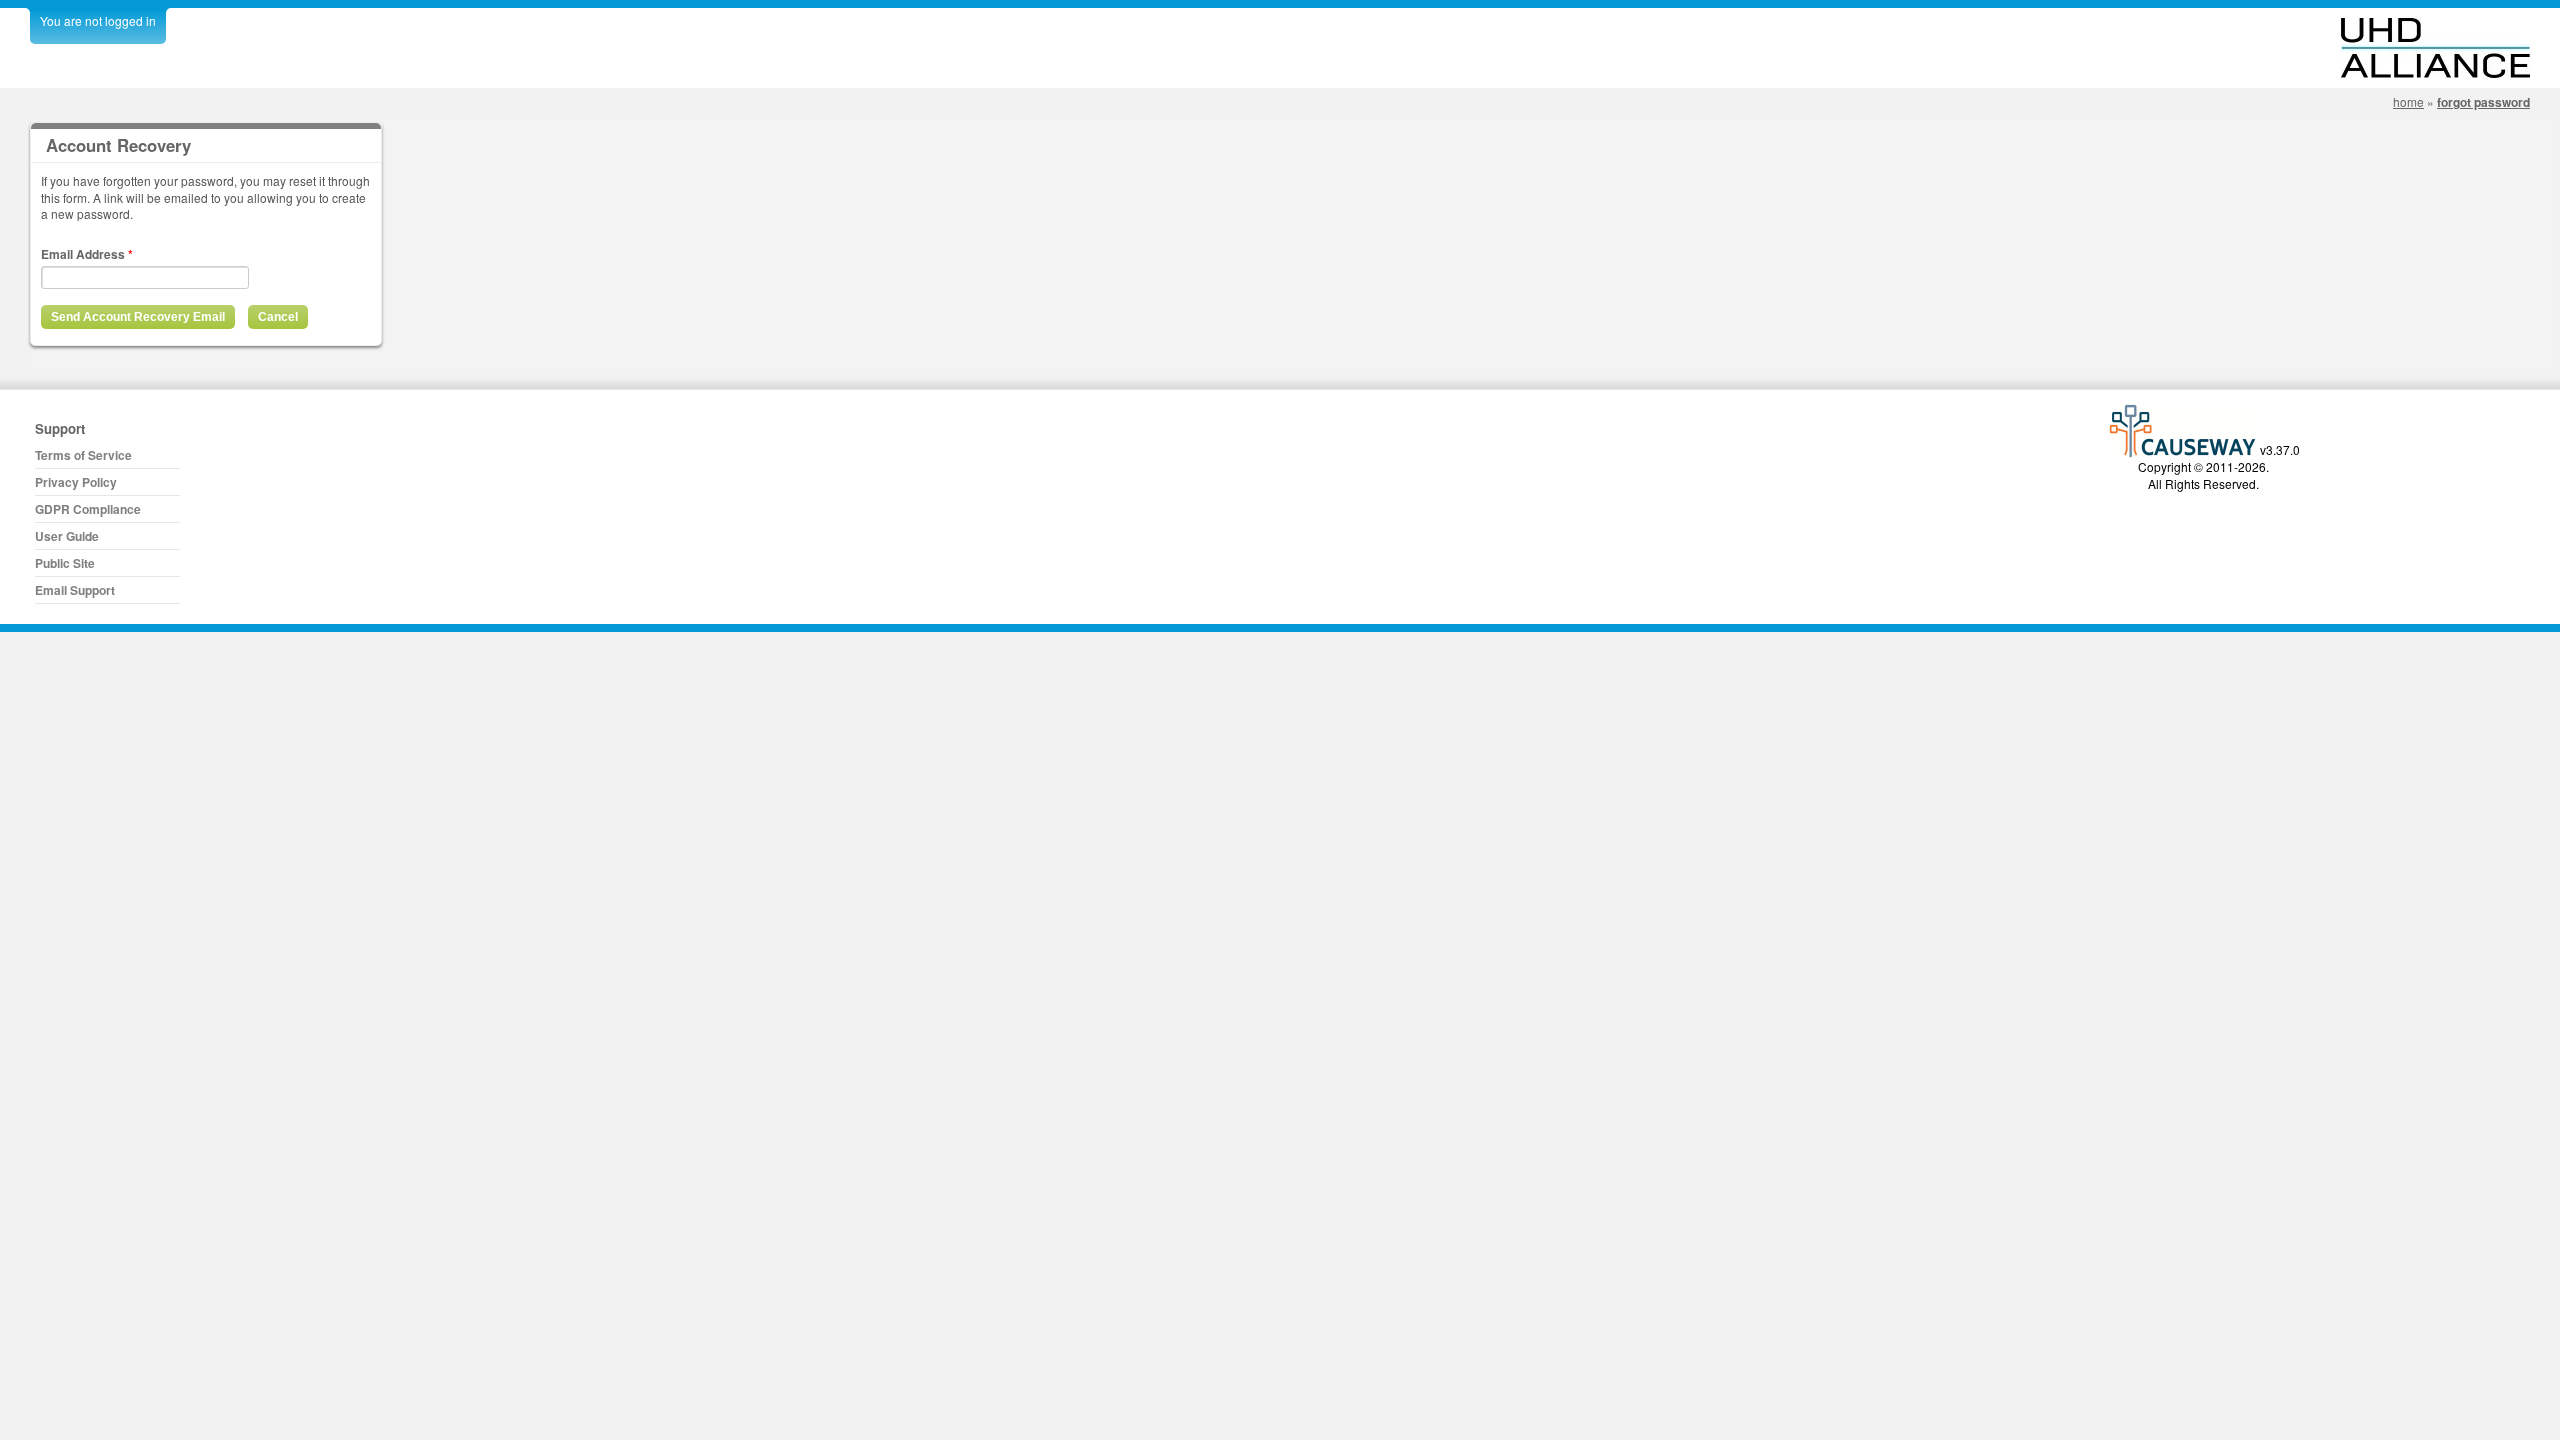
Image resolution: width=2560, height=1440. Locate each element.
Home (2408, 101)
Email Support (75, 590)
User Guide (67, 536)
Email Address (87, 254)
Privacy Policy (76, 482)
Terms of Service (83, 455)
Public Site (65, 563)
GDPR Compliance (88, 509)
